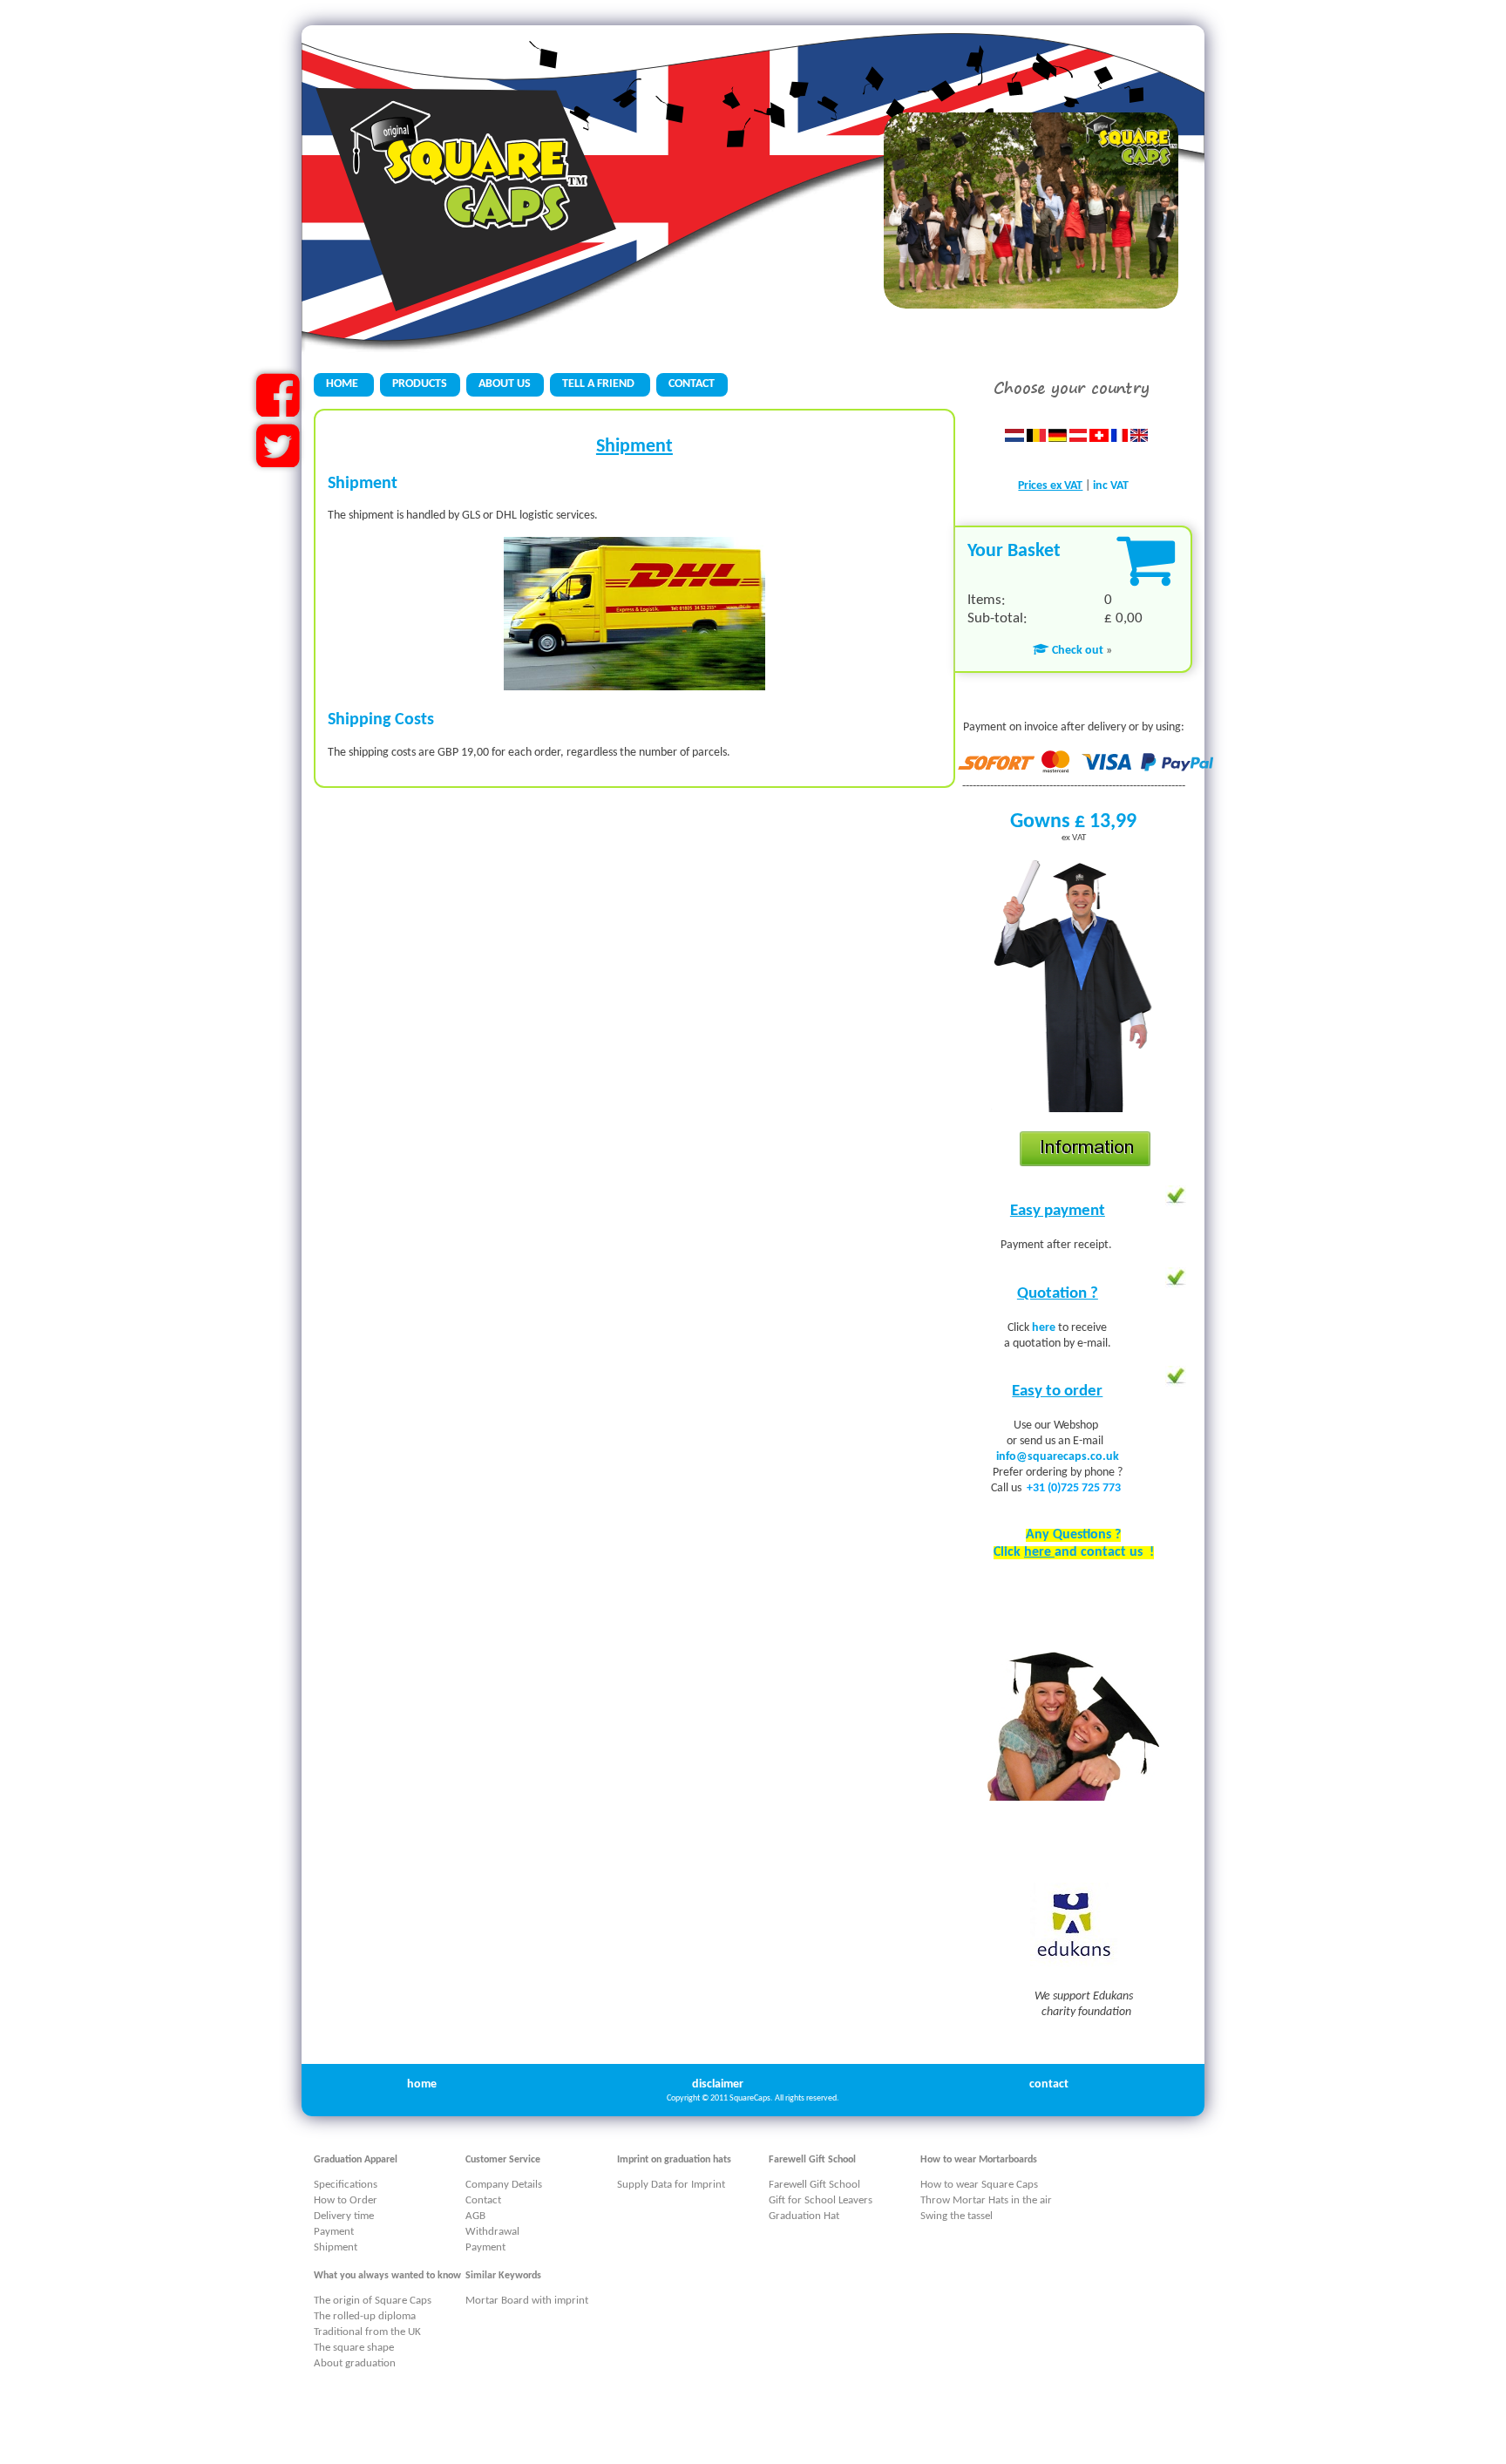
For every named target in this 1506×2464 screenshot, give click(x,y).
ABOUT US (505, 384)
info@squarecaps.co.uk (1058, 1457)
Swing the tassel (957, 2216)
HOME (343, 384)
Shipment (336, 2247)
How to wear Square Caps (979, 2185)
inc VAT (1111, 486)
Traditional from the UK (367, 2332)
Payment (334, 2232)
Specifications (346, 2185)
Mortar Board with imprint (527, 2301)
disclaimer (718, 2084)
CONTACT (692, 384)
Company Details (504, 2185)
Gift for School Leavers (821, 2200)
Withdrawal (492, 2232)
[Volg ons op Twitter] (278, 461)
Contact (483, 2200)
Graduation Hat (804, 2216)
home (422, 2084)
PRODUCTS (420, 384)
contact (1049, 2084)
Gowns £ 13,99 (1073, 822)
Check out (1076, 651)
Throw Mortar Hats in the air (986, 2200)
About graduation (355, 2363)
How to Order (346, 2200)
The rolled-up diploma (365, 2316)
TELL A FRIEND (600, 384)
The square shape (354, 2348)
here (1045, 1328)
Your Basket (1014, 551)
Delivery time (344, 2216)
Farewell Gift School (814, 2185)
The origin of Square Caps (373, 2301)
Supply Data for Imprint (671, 2185)
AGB (475, 2216)
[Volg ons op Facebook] (278, 410)
